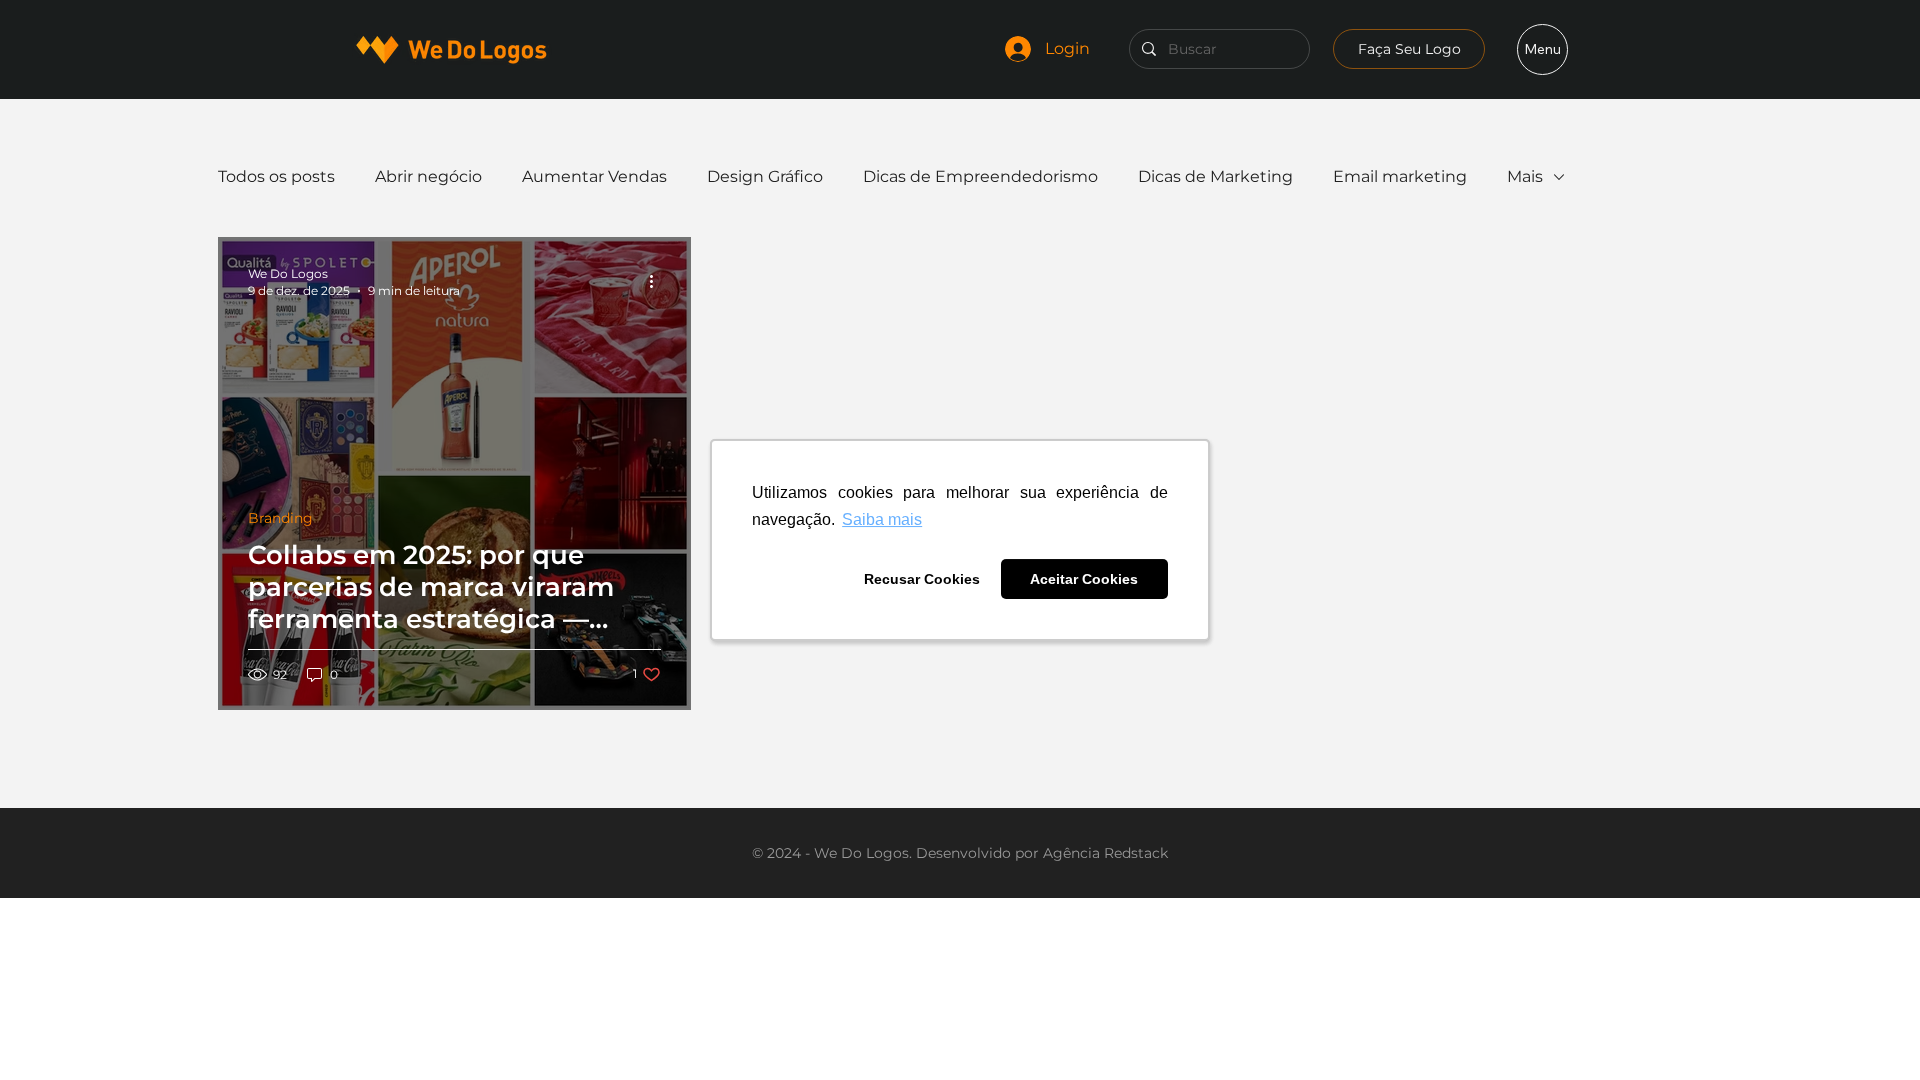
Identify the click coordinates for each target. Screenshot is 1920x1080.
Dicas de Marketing (1215, 176)
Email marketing (1400, 176)
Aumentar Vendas (594, 176)
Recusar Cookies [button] (922, 579)
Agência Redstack (1105, 853)
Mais (1525, 176)
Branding (280, 518)
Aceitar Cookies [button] (1084, 579)
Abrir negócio (428, 176)
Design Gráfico (765, 176)
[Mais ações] (658, 281)
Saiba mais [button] (882, 519)
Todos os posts (276, 176)
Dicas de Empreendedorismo (980, 176)
